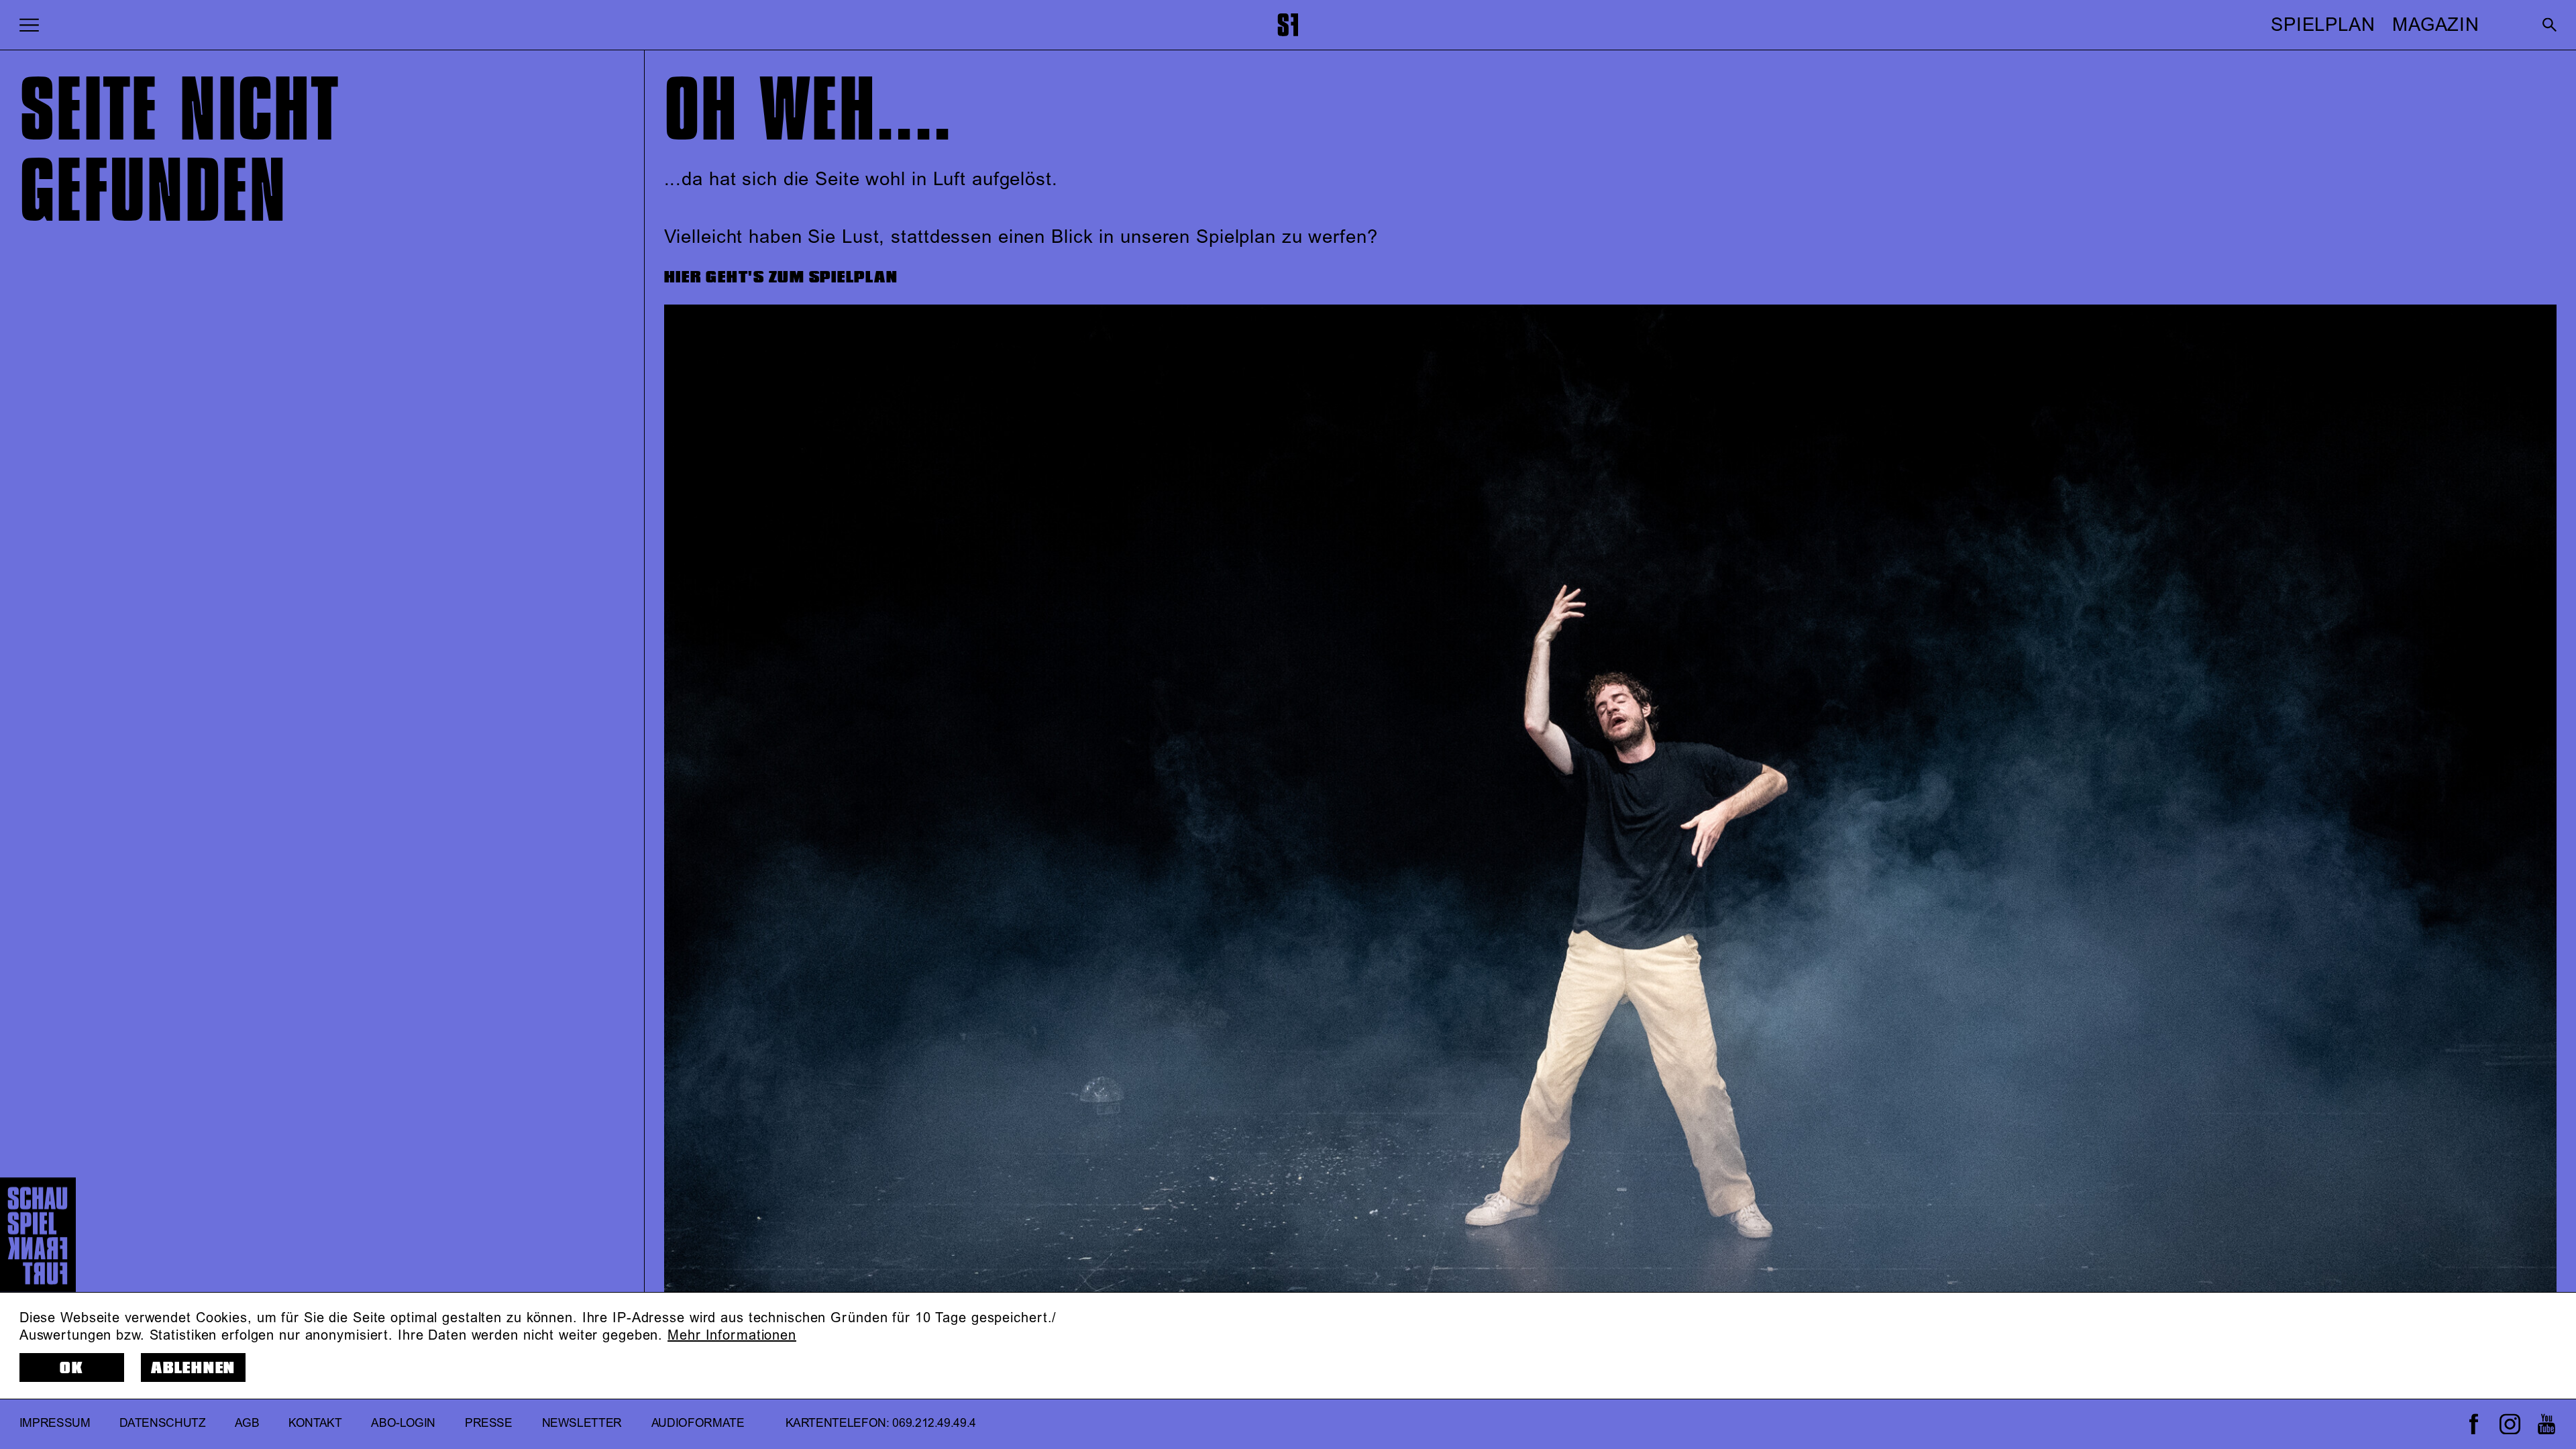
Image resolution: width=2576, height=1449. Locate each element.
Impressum (55, 1424)
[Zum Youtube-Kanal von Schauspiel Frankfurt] (2546, 1424)
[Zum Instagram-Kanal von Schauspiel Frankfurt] (2510, 1424)
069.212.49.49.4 (934, 1424)
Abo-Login (403, 1424)
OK (72, 1368)
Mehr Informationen (732, 1336)
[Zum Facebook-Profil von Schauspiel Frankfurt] (2474, 1424)
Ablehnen (193, 1368)
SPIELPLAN (2323, 25)
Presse (489, 1424)
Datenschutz (162, 1424)
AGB (247, 1424)
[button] (29, 24)
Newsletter (582, 1424)
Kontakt (315, 1424)
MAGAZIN (2436, 25)
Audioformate (698, 1424)
